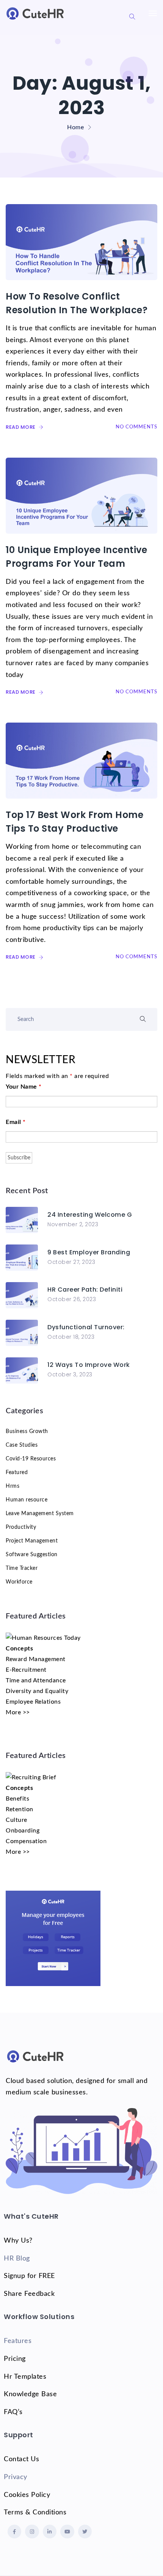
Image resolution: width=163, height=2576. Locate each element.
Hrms (13, 1486)
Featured (17, 1473)
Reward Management (36, 1659)
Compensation (26, 1841)
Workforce (19, 1582)
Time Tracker (22, 1568)
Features (18, 2341)
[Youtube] (67, 2532)
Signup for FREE (29, 2276)
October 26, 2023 (72, 1299)
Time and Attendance (36, 1680)
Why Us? (18, 2241)
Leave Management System (40, 1514)
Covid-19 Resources (31, 1459)
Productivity (21, 1527)
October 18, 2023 (71, 1337)
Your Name (24, 1087)
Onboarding (23, 1831)
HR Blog (17, 2259)
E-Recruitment (26, 1670)
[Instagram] (32, 2532)
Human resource (27, 1500)
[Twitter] (85, 2532)
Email (16, 1122)
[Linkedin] (50, 2532)
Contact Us (21, 2459)
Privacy (16, 2477)
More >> (18, 1712)
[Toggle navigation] (153, 17)
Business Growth (27, 1431)
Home (75, 127)
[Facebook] (14, 2532)
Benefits (17, 1799)
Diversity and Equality (37, 1691)
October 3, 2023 (70, 1374)
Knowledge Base (30, 2394)
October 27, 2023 (71, 1262)
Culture (16, 1820)
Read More (21, 427)
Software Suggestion (32, 1555)
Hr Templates (25, 2377)
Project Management (32, 1541)
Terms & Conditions (35, 2513)
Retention (20, 1809)
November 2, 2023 (73, 1224)
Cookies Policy (27, 2495)
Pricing (15, 2359)
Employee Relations (33, 1702)
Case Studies (22, 1445)
